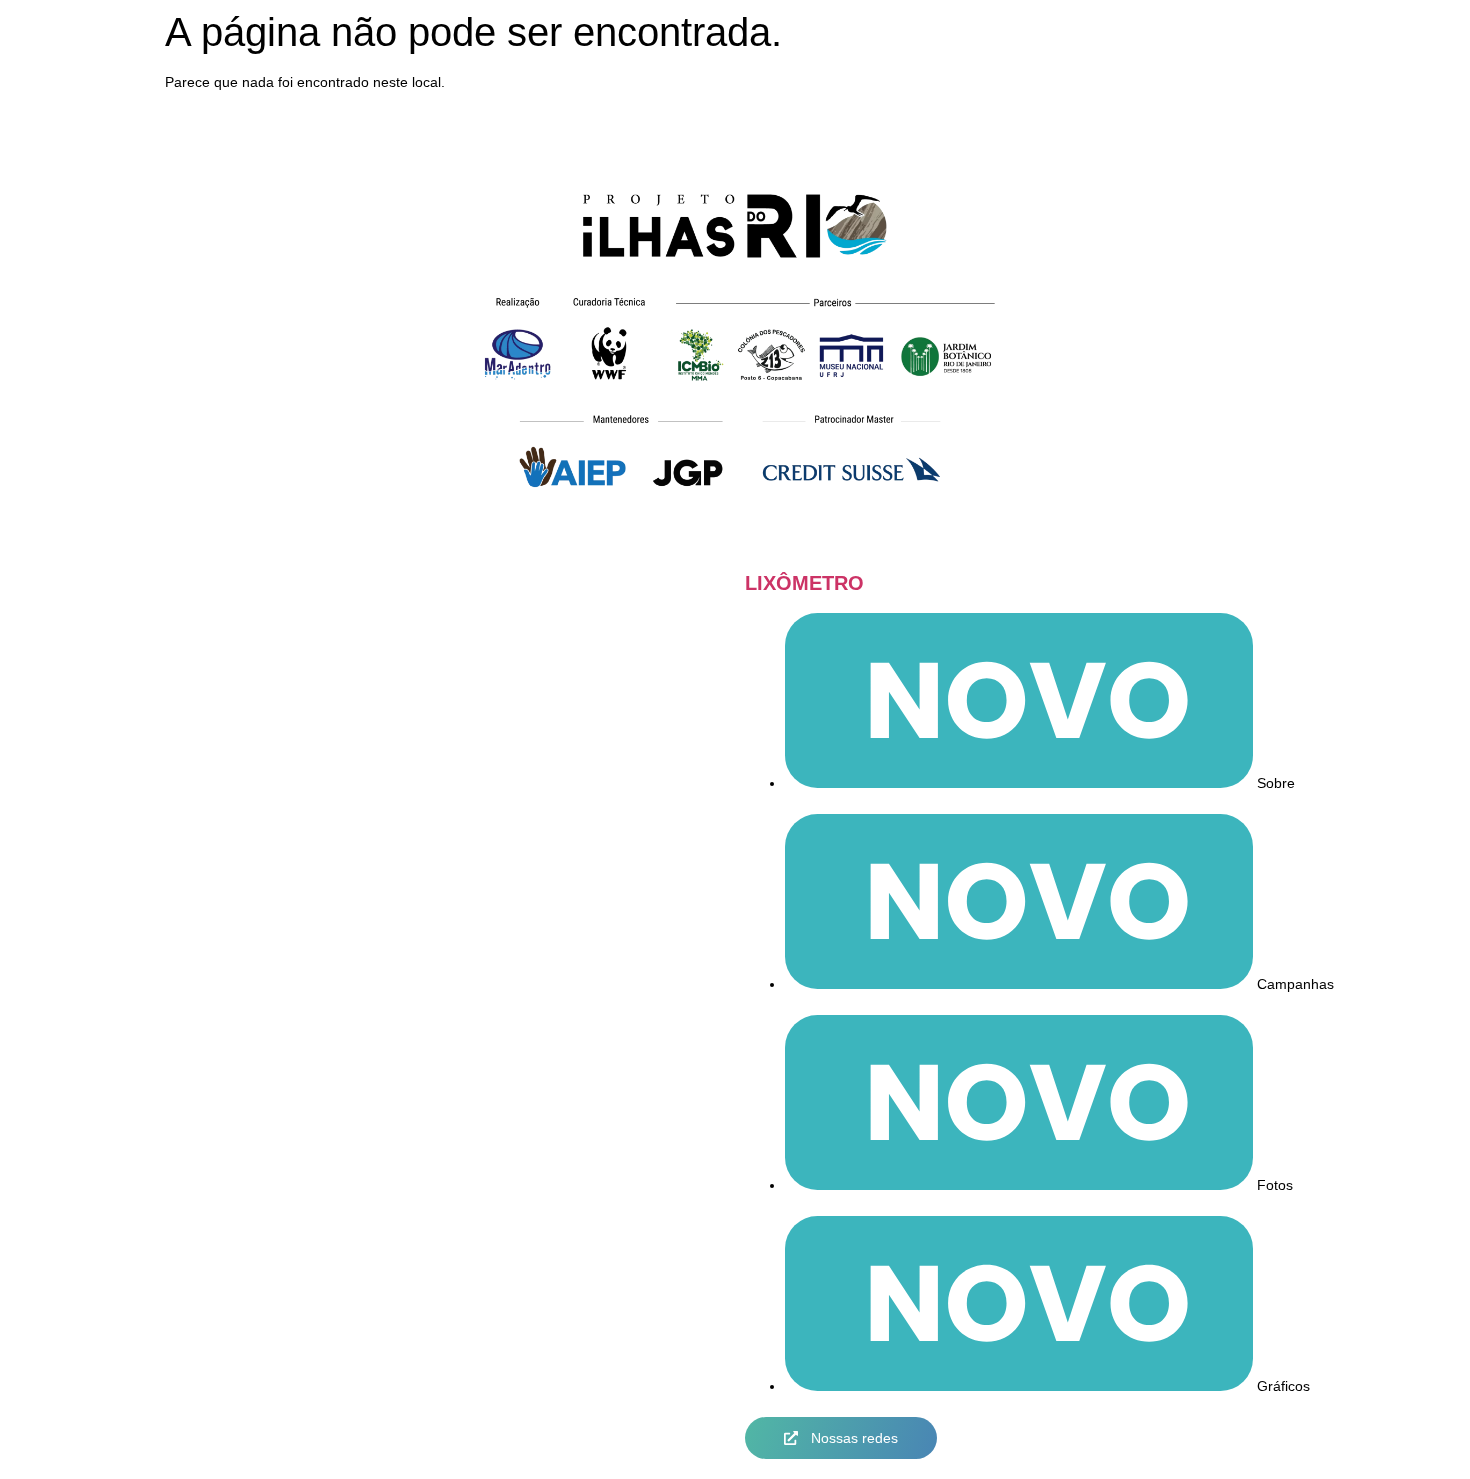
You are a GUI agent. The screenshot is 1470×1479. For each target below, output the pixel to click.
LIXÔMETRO (804, 583)
